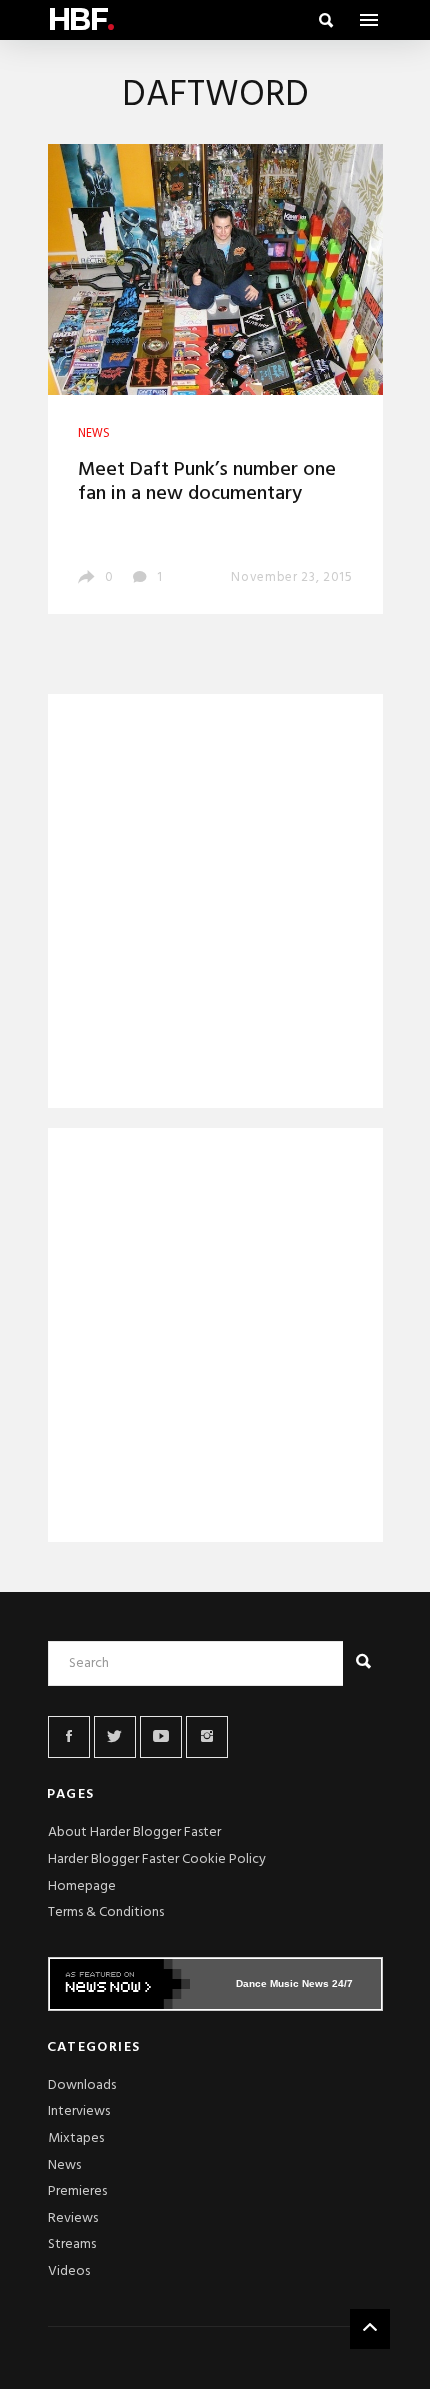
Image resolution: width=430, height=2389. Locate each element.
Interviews (79, 2111)
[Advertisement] (215, 905)
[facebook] (69, 1737)
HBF (81, 19)
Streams (72, 2244)
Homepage (82, 1886)
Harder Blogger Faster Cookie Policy (157, 1859)
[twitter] (115, 1737)
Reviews (73, 2218)
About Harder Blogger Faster (134, 1832)
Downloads (82, 2085)
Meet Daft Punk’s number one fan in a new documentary (207, 482)
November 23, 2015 (291, 577)
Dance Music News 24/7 (294, 1983)
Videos (69, 2271)
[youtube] (161, 1737)
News (64, 2165)
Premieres (77, 2191)
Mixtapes (76, 2138)
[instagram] (207, 1737)
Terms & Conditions (106, 1912)
